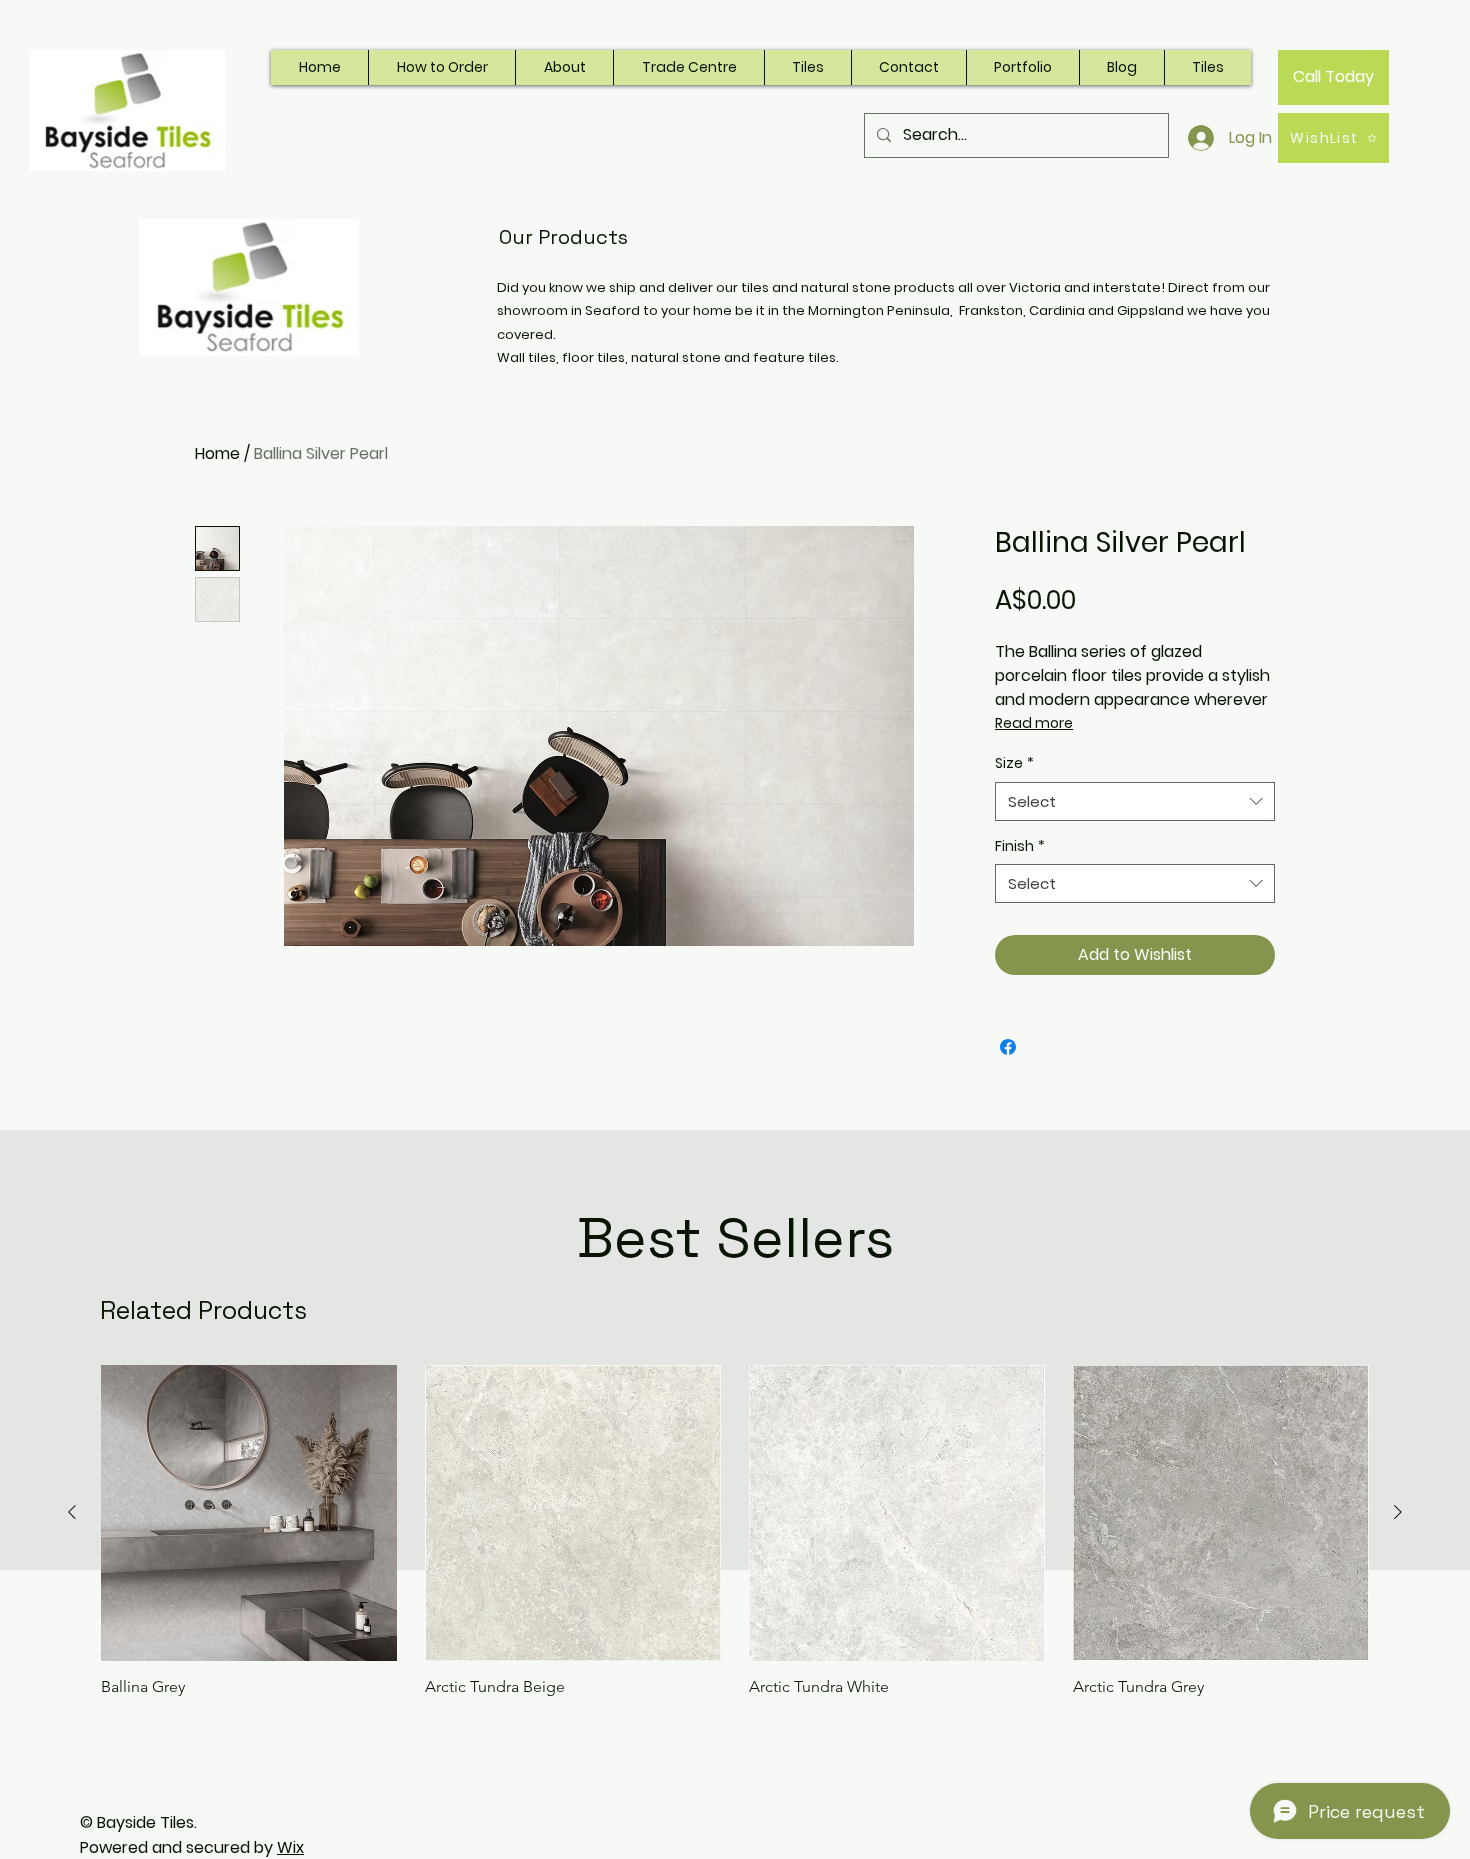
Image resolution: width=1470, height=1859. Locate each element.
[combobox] (1135, 801)
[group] (735, 1531)
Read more (1034, 723)
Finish (1020, 846)
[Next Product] (1398, 1512)
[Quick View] (249, 1513)
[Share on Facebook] (1008, 1047)
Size (1014, 763)
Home (217, 453)
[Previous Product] (72, 1512)
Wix (290, 1847)
